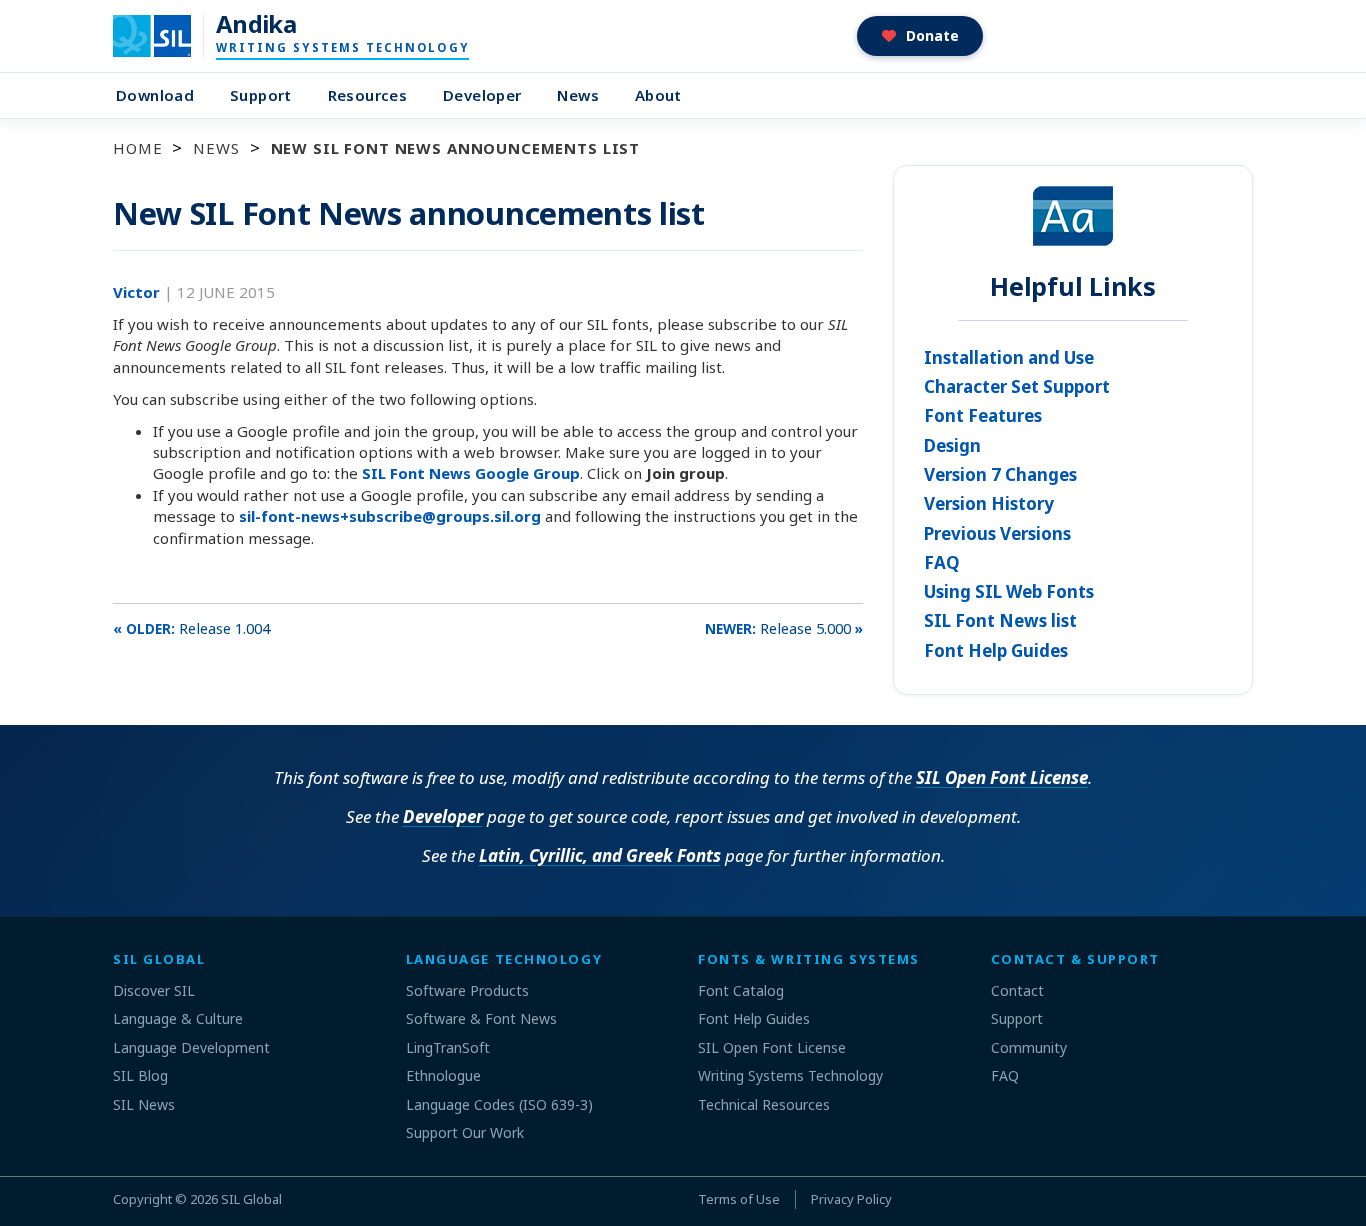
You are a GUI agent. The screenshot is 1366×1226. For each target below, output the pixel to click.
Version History (989, 503)
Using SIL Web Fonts (1009, 591)
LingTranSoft (448, 1047)
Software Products (467, 990)
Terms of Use (739, 1199)
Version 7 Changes (1000, 474)
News (578, 95)
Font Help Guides (996, 650)
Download (155, 95)
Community (1029, 1047)
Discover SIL (154, 990)
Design (952, 445)
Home (137, 148)
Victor (138, 292)
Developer (482, 95)
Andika (256, 24)
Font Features (983, 415)
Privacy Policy (851, 1199)
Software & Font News (481, 1018)
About (658, 95)
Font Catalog (741, 990)
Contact (1017, 990)
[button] (920, 36)
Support (261, 95)
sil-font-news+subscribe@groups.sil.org (390, 516)
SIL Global (251, 1199)
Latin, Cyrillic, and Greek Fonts (600, 855)
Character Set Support (1017, 386)
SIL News (144, 1104)
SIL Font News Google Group (471, 473)
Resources (367, 95)
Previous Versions (997, 533)
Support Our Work (465, 1132)
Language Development (191, 1047)
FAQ (942, 562)
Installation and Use (1009, 357)
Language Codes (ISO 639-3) (499, 1104)
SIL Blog (140, 1075)
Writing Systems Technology (790, 1075)
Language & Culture (178, 1018)
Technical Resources (764, 1104)
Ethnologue (443, 1075)
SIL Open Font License (1002, 777)
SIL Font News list (1000, 620)
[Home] (164, 36)
